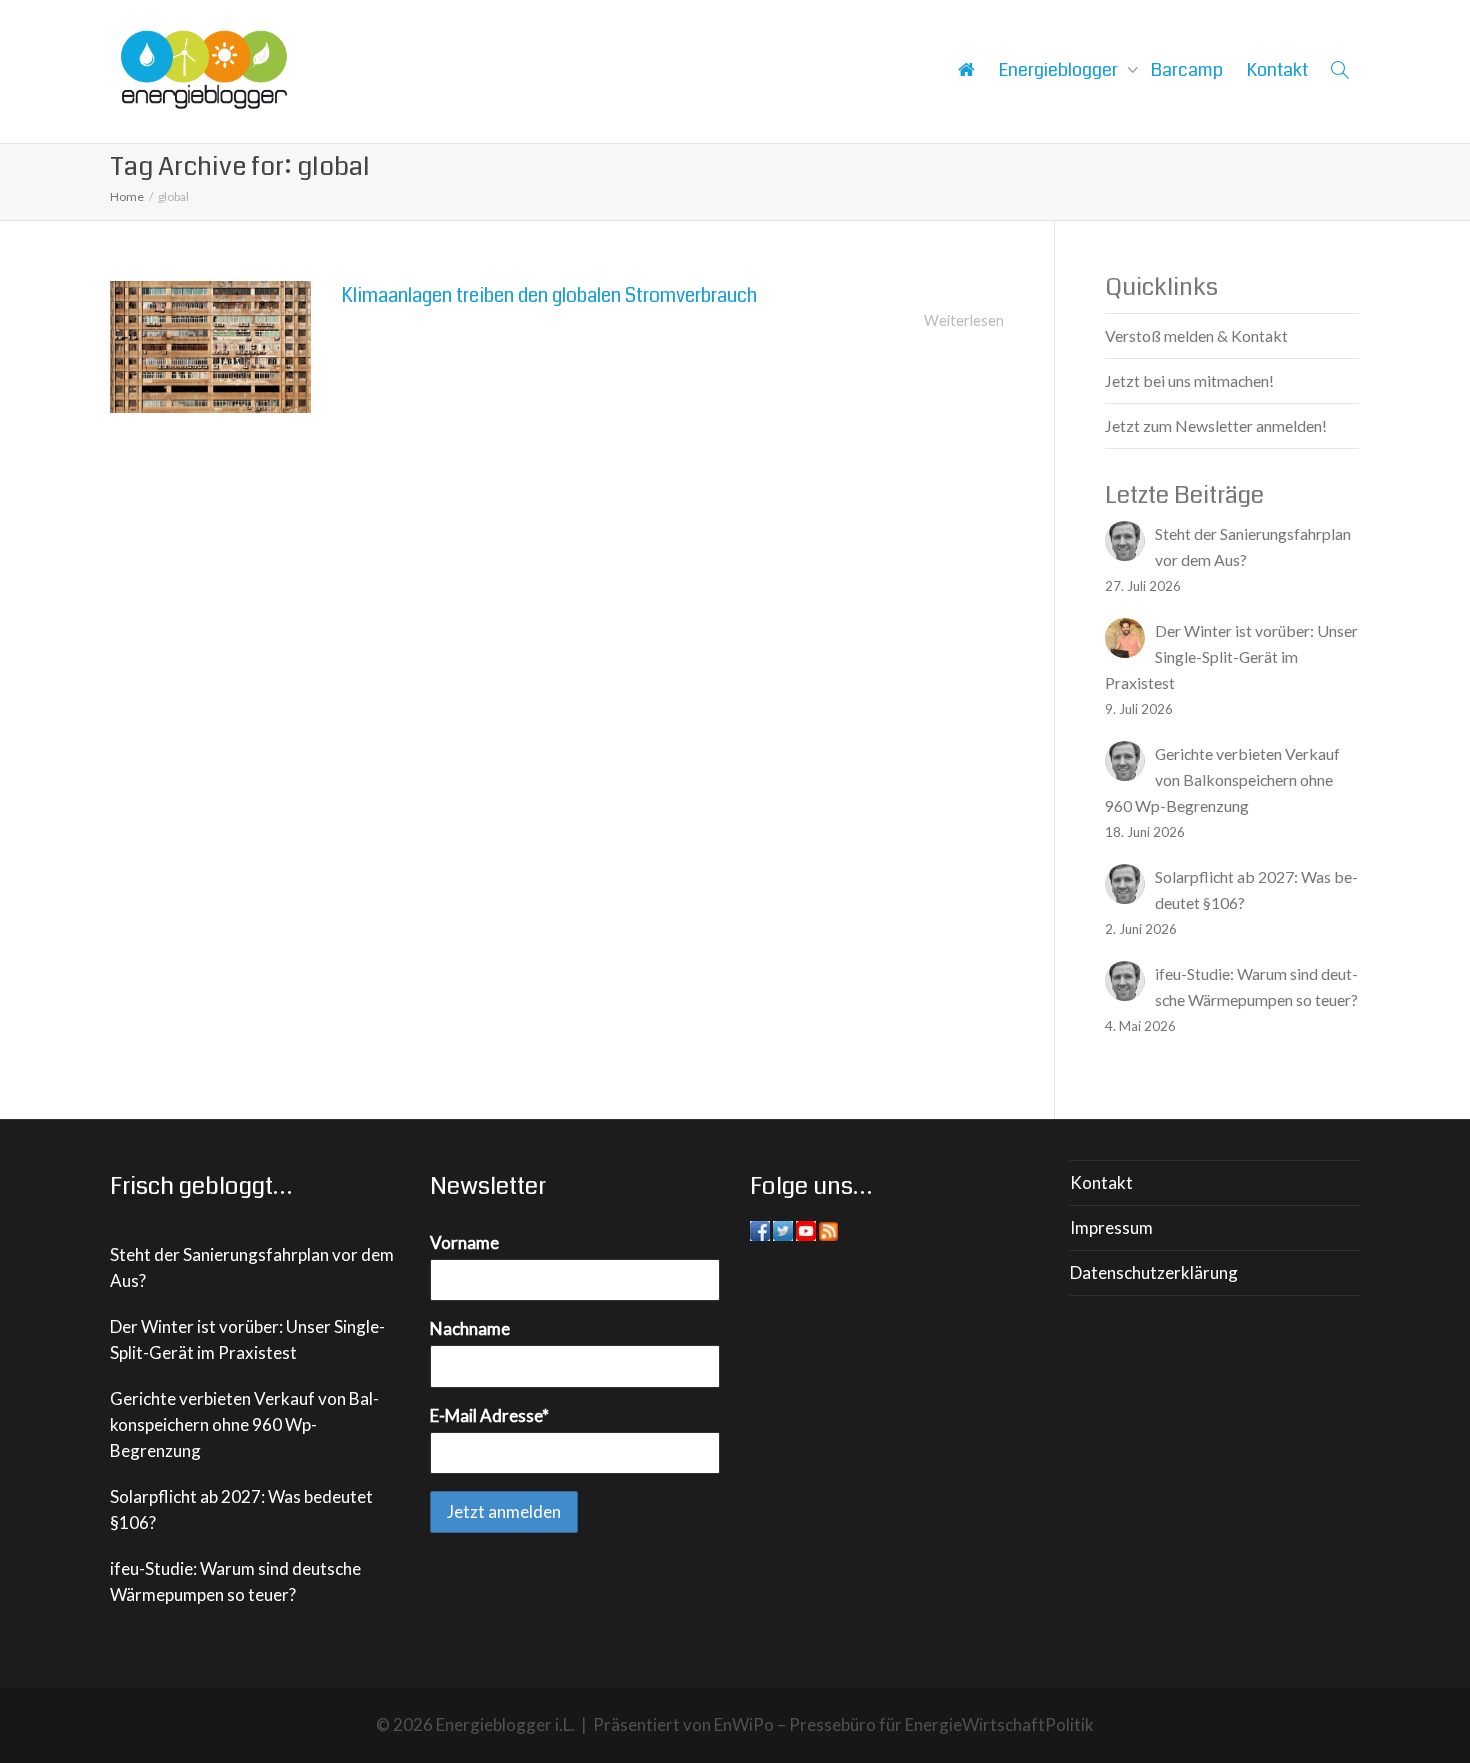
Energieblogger (1060, 70)
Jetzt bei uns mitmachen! (1189, 380)
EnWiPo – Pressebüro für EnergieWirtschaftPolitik (904, 1724)
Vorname (464, 1242)
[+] (210, 347)
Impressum (1111, 1227)
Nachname (470, 1328)
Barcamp (1187, 70)
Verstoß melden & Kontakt (1196, 335)
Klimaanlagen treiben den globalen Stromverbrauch (549, 295)
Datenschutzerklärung (1154, 1272)
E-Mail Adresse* (489, 1415)
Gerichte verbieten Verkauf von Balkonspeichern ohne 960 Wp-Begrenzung (244, 1424)
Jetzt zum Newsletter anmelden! (1216, 425)
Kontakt (1277, 70)
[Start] (966, 70)
